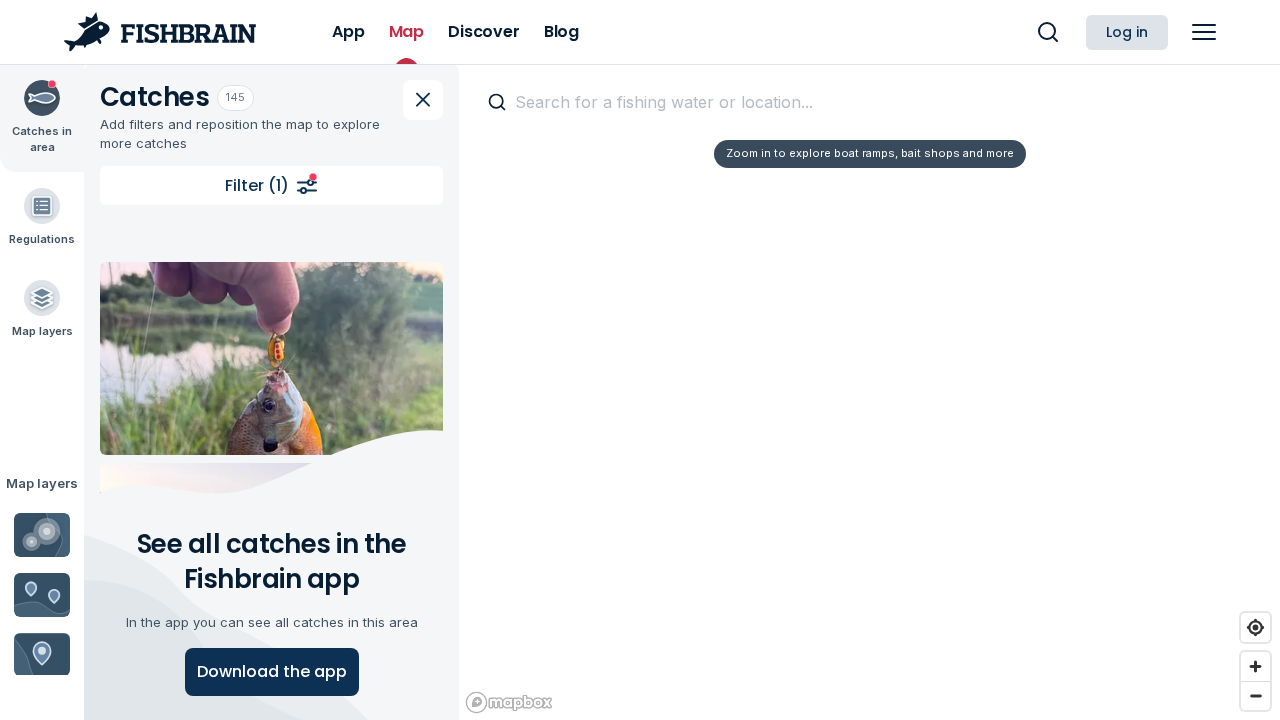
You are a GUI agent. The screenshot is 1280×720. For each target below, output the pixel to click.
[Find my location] (1255, 627)
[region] (869, 392)
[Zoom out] (1255, 695)
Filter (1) (257, 185)
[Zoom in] (1255, 666)
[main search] (1048, 32)
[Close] (423, 100)
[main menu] (1204, 32)
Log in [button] (1127, 32)
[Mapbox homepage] (509, 702)
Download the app (272, 671)
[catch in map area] (271, 358)
